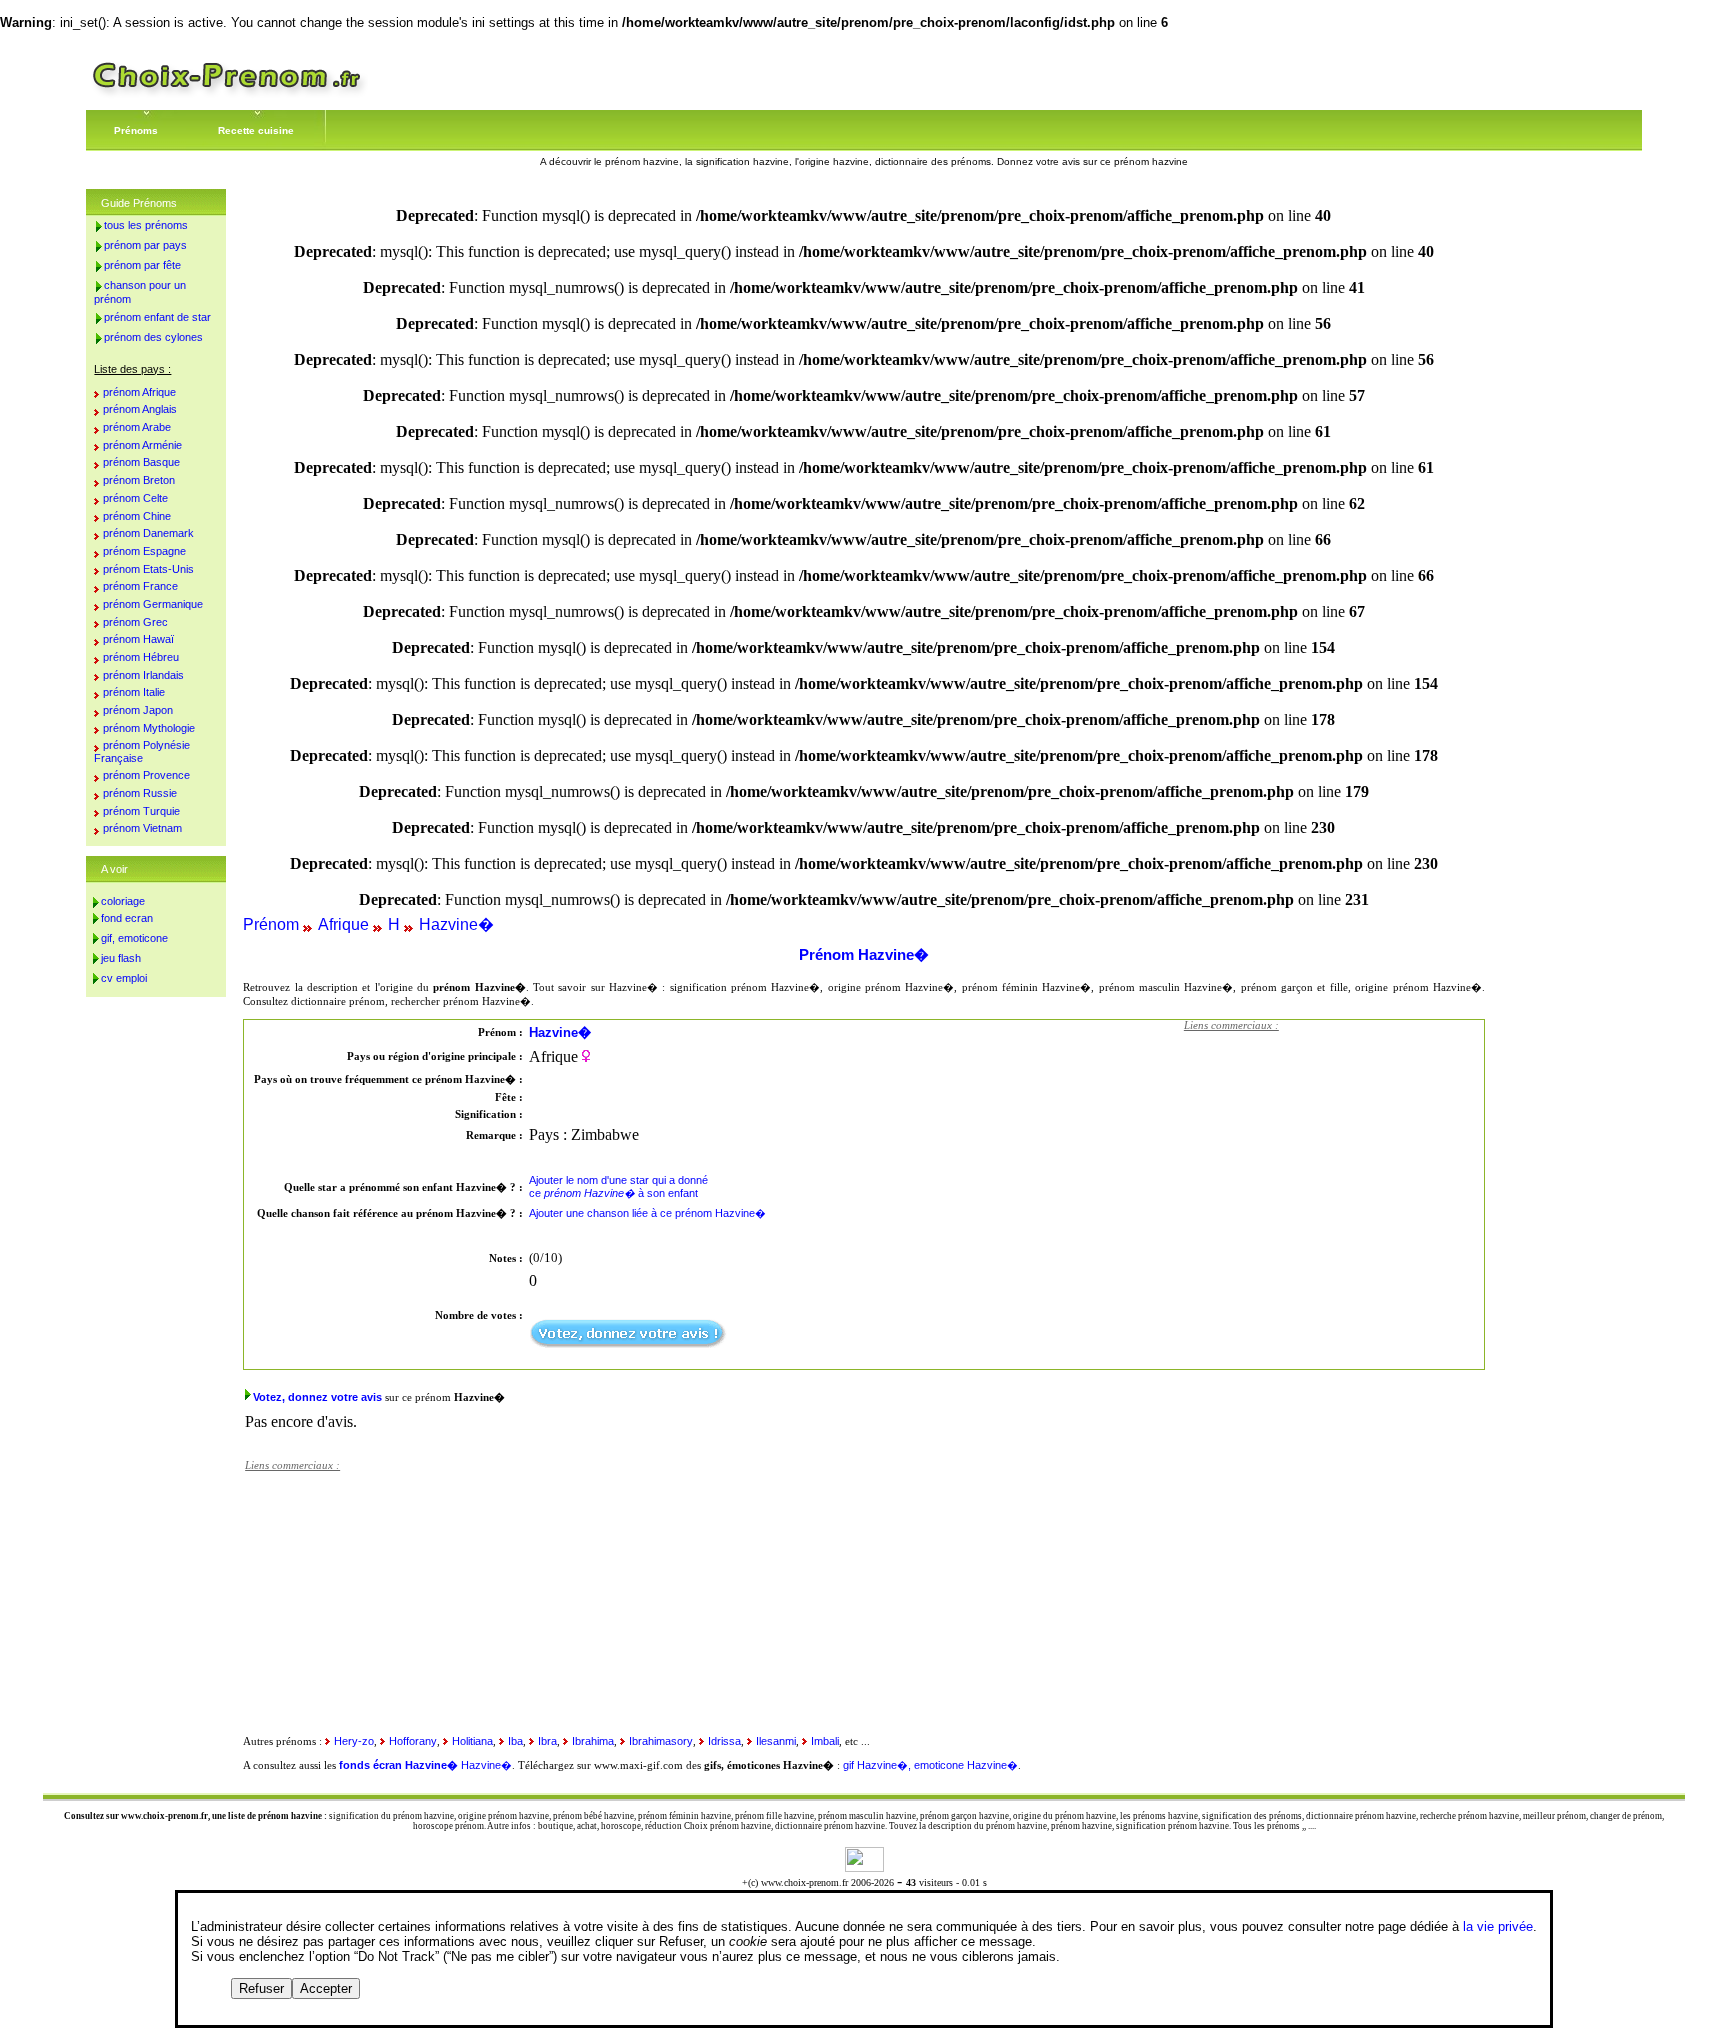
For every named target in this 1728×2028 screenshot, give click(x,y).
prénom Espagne (144, 551)
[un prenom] (227, 94)
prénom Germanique (153, 604)
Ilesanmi (776, 1741)
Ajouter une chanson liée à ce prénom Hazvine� (647, 1213)
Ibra (547, 1741)
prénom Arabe (137, 427)
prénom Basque (141, 462)
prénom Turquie (141, 811)
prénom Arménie (142, 445)
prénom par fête (142, 265)
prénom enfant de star (157, 317)
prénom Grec (135, 622)
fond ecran (127, 918)
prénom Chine (137, 516)
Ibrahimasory (661, 1741)
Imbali (825, 1741)
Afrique (343, 924)
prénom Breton (139, 480)
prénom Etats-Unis (148, 569)
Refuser (261, 1988)
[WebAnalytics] (864, 1866)
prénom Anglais (140, 409)
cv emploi (124, 978)
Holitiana (472, 1741)
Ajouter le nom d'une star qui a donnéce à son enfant (618, 1186)
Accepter (326, 1988)
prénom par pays (145, 245)
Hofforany (413, 1741)
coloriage (123, 901)
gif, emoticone (134, 938)
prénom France (140, 586)
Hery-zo (354, 1741)
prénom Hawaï (138, 639)
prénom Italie (134, 692)
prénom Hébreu (141, 657)
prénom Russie (140, 793)
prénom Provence (146, 775)
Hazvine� (456, 924)
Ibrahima (593, 1741)
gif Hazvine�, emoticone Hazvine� (930, 1765)
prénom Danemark (148, 533)
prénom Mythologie (149, 728)
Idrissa (724, 1741)
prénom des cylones (153, 337)
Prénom (271, 924)
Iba (515, 1741)
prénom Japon (138, 710)
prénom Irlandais (143, 675)
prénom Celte (135, 498)
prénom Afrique (139, 392)
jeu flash (121, 958)
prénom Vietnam (142, 828)
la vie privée (1498, 1926)
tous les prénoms (146, 225)
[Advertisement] (1334, 1167)
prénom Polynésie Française (142, 751)
